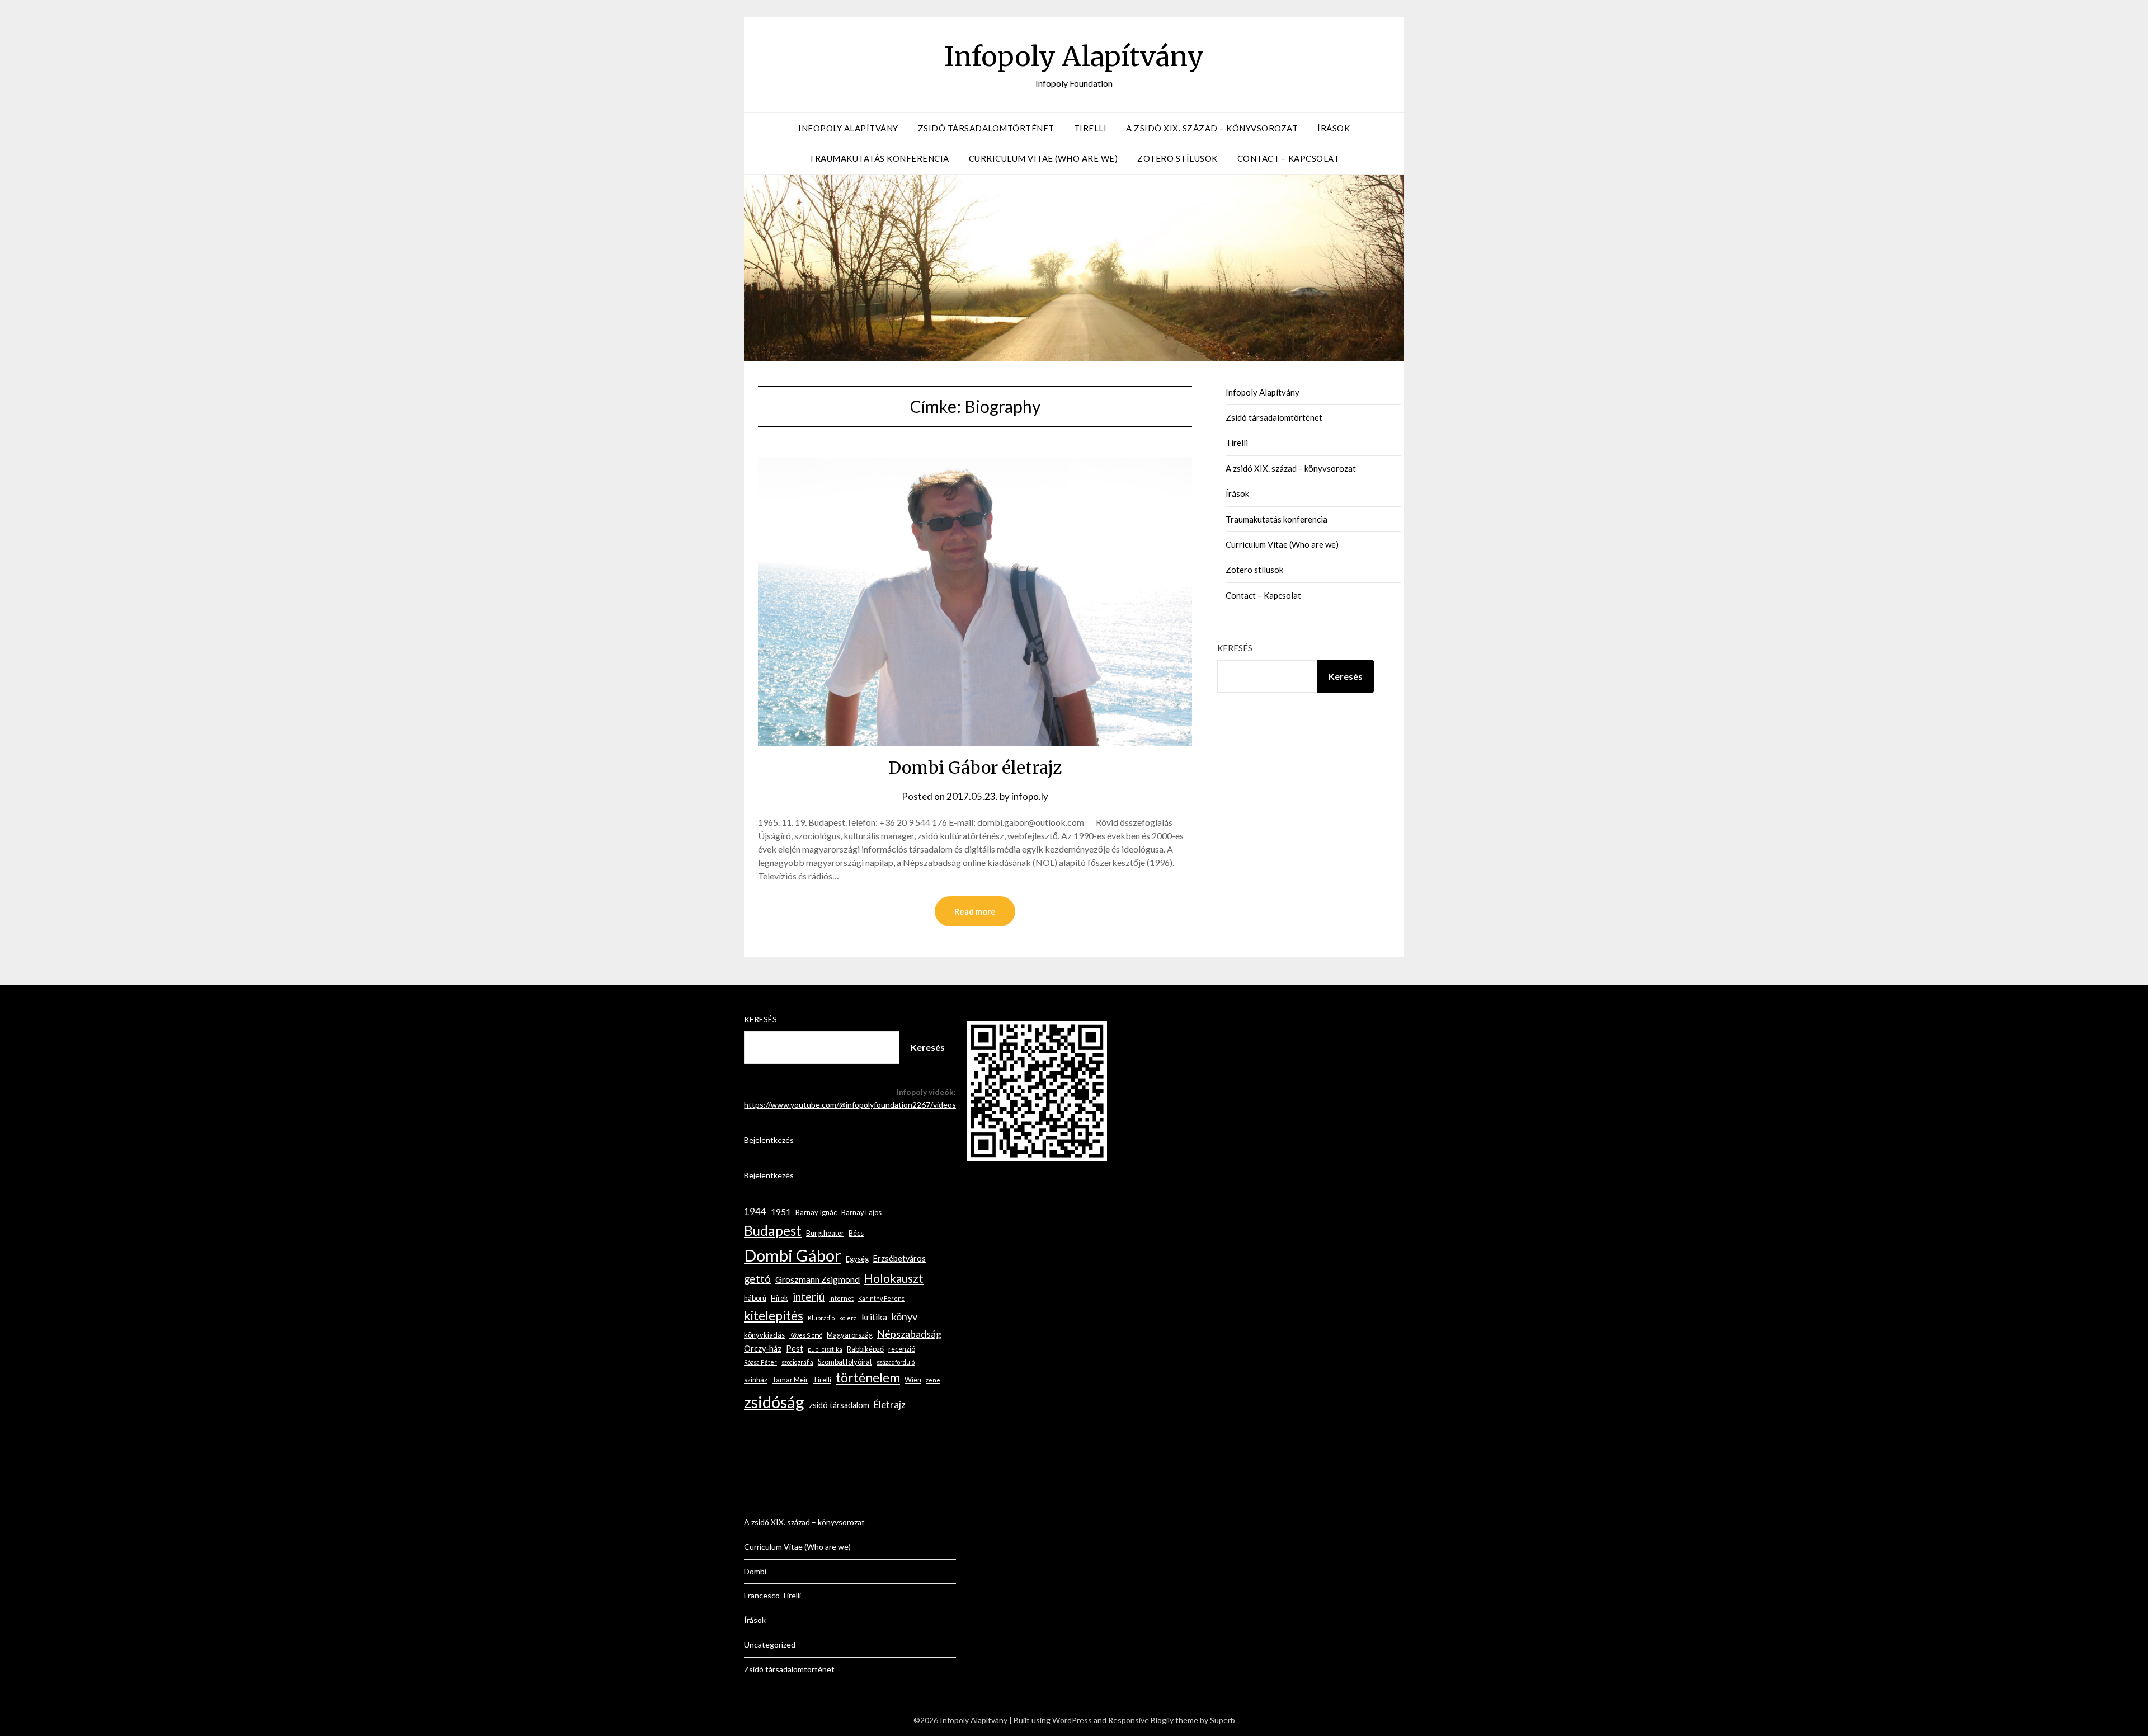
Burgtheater (825, 1233)
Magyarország (850, 1335)
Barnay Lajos (861, 1212)
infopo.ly (1030, 796)
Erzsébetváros (899, 1259)
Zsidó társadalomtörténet (986, 128)
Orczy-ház (763, 1349)
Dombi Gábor (793, 1255)
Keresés (1235, 648)
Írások (1334, 128)
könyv (905, 1316)
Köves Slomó (806, 1335)
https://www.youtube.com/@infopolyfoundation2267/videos (850, 1105)
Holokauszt (894, 1278)
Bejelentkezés (769, 1140)
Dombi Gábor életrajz (975, 768)
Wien (913, 1380)
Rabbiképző (865, 1349)
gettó (757, 1279)
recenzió (902, 1349)
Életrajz (890, 1405)
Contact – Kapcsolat (1289, 158)
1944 (755, 1212)
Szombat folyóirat (845, 1362)
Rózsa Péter (760, 1362)
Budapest (773, 1231)
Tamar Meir (790, 1380)
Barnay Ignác (816, 1212)
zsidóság (774, 1402)
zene (933, 1380)
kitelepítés (774, 1316)
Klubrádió (821, 1318)
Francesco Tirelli (772, 1595)
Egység (857, 1259)
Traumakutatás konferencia (879, 158)
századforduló (896, 1362)
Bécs (856, 1233)
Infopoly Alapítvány (1074, 57)
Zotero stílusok (1177, 158)
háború (755, 1298)
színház (756, 1380)
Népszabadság (909, 1334)
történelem (868, 1378)
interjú (809, 1297)
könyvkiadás (764, 1335)
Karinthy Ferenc (881, 1298)
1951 (781, 1212)
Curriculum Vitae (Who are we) (1044, 158)
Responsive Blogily (1141, 1720)
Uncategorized (770, 1645)
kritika (874, 1317)
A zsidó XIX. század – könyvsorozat (1212, 128)
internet (841, 1298)
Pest (795, 1349)
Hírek (779, 1298)
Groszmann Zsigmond (818, 1279)
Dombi (755, 1571)
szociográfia (797, 1362)
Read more (975, 911)
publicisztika (825, 1349)
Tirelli (1091, 128)
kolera (848, 1318)
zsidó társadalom (839, 1405)
